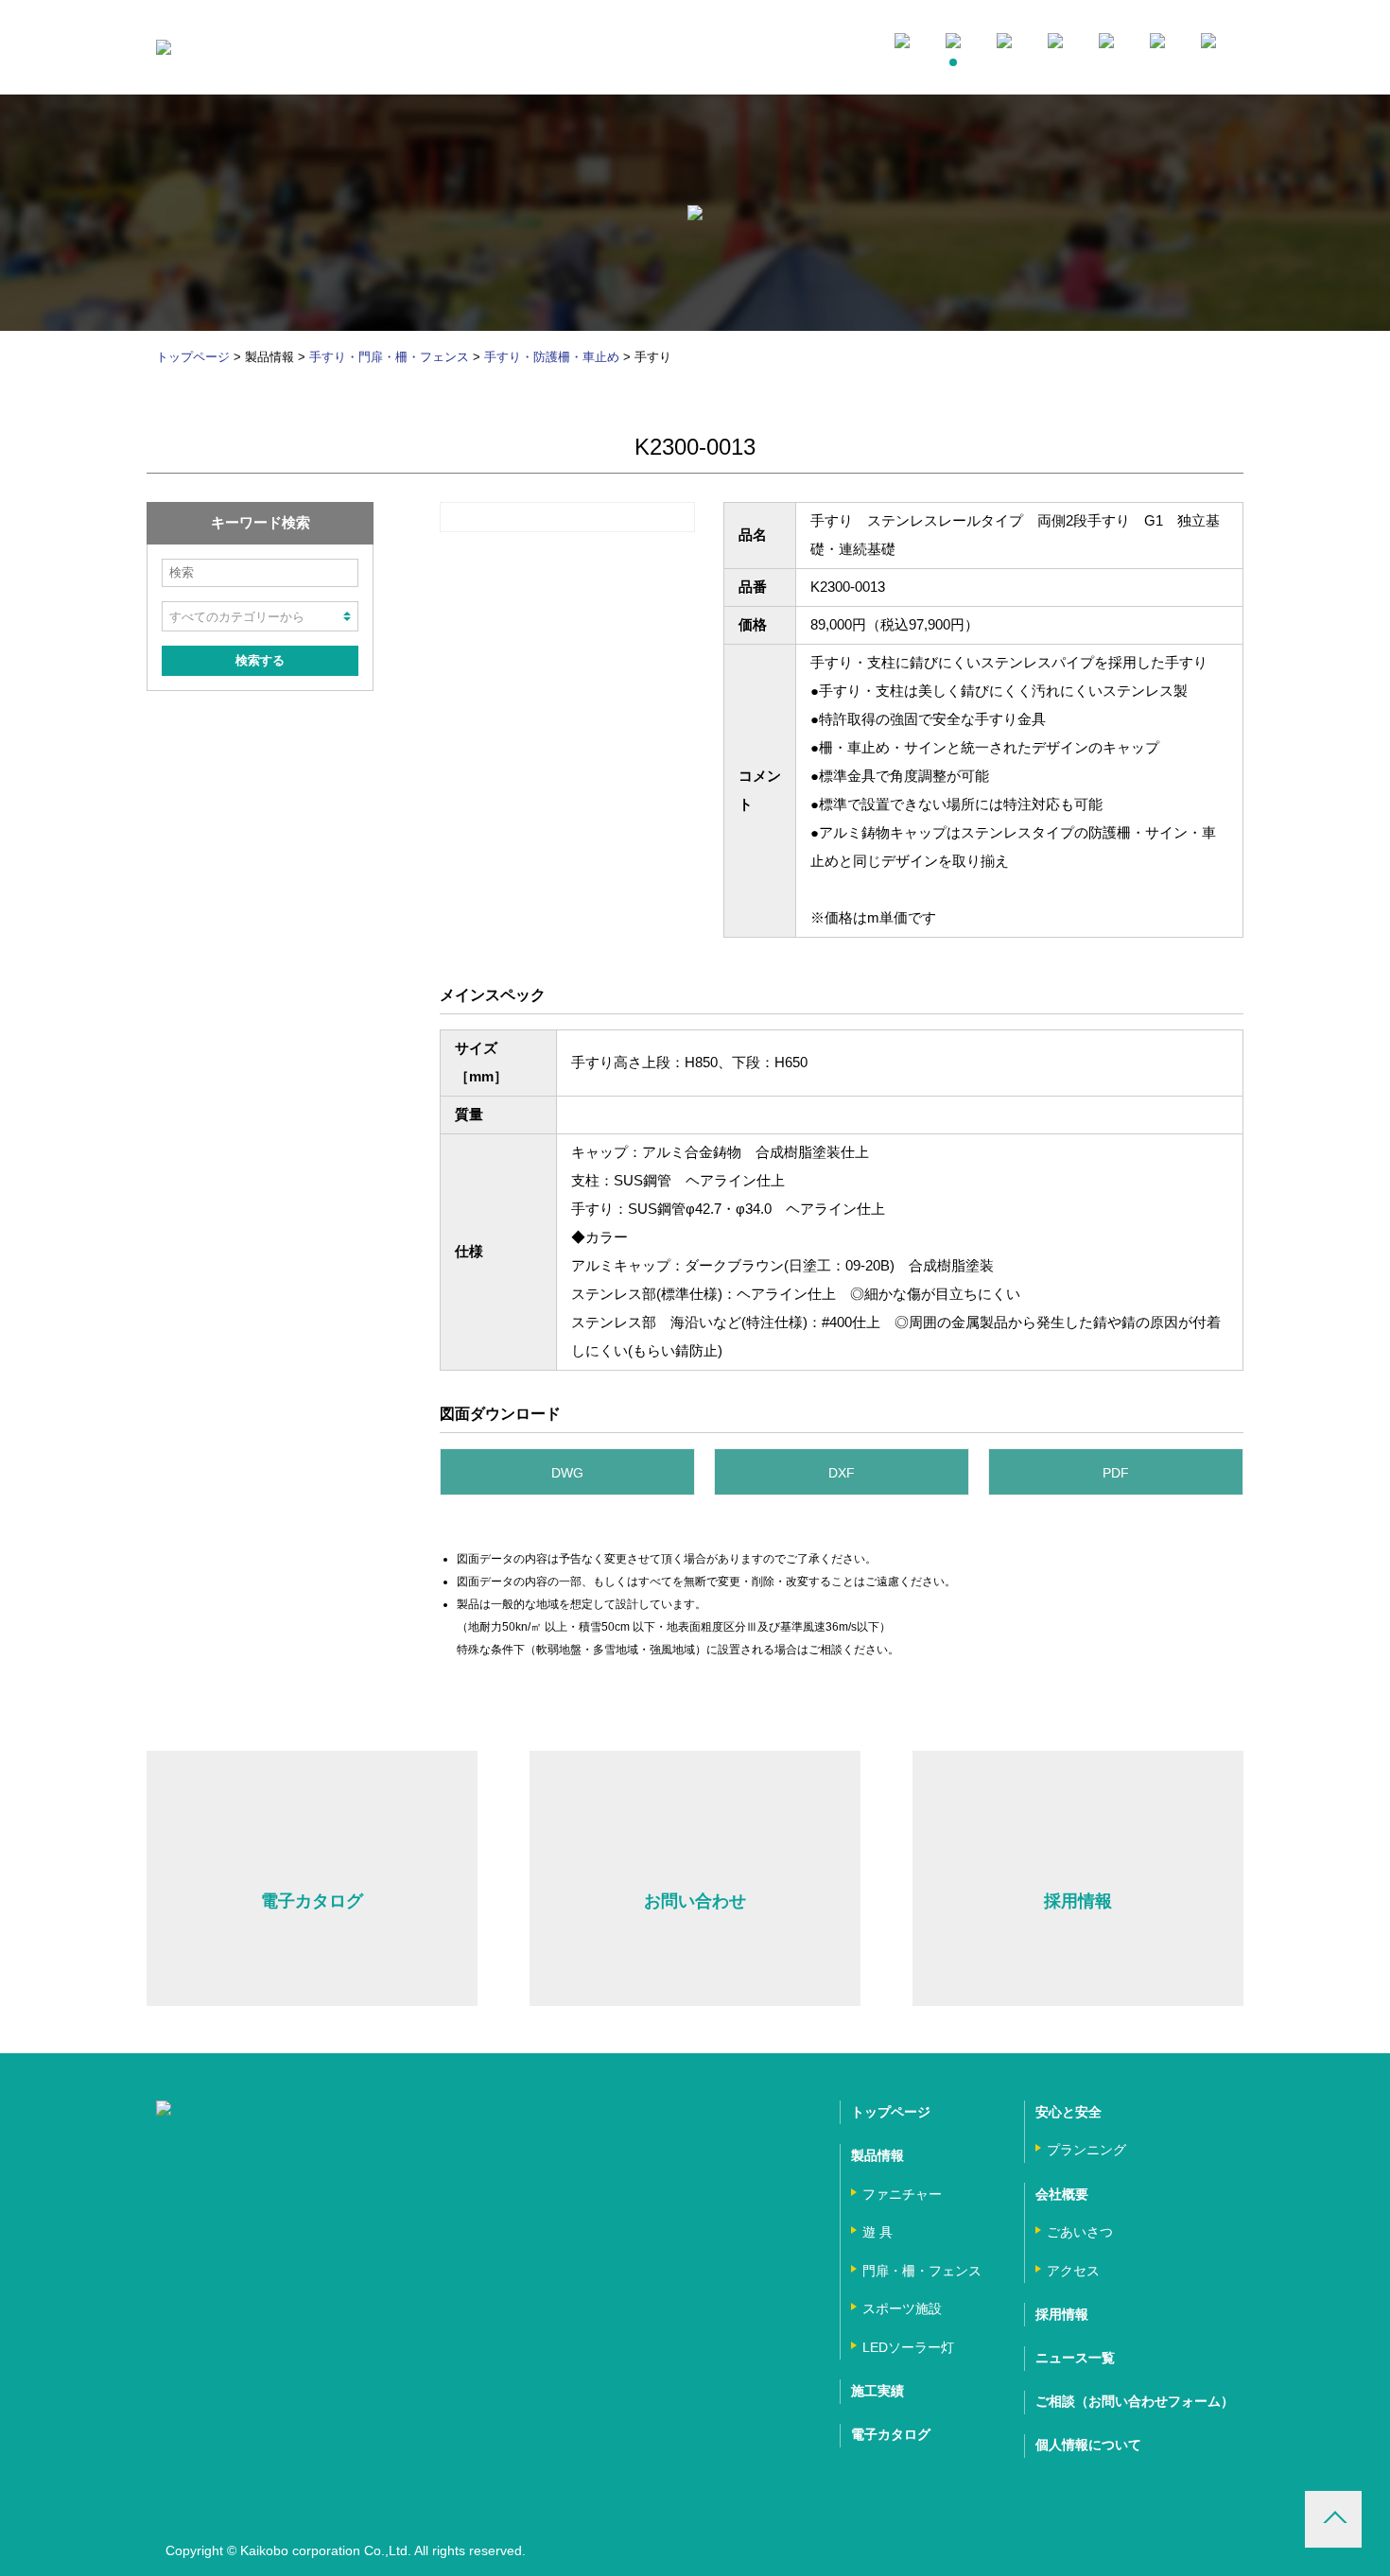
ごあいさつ (1080, 2232)
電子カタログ (891, 2434)
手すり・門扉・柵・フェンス (389, 357)
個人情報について (1088, 2445)
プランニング (1086, 2150)
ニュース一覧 (1075, 2358)
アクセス (1073, 2271)
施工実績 (877, 2391)
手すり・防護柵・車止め (552, 357)
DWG (567, 1473)
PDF (1116, 1473)
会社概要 (1062, 2194)
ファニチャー (902, 2194)
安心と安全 (1069, 2112)
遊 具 (877, 2232)
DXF (842, 1473)
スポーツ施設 (902, 2308)
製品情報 (877, 2155)
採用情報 (1062, 2314)
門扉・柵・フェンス (922, 2271)
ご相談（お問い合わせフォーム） (1135, 2401)
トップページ (193, 357)
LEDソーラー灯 (908, 2347)
